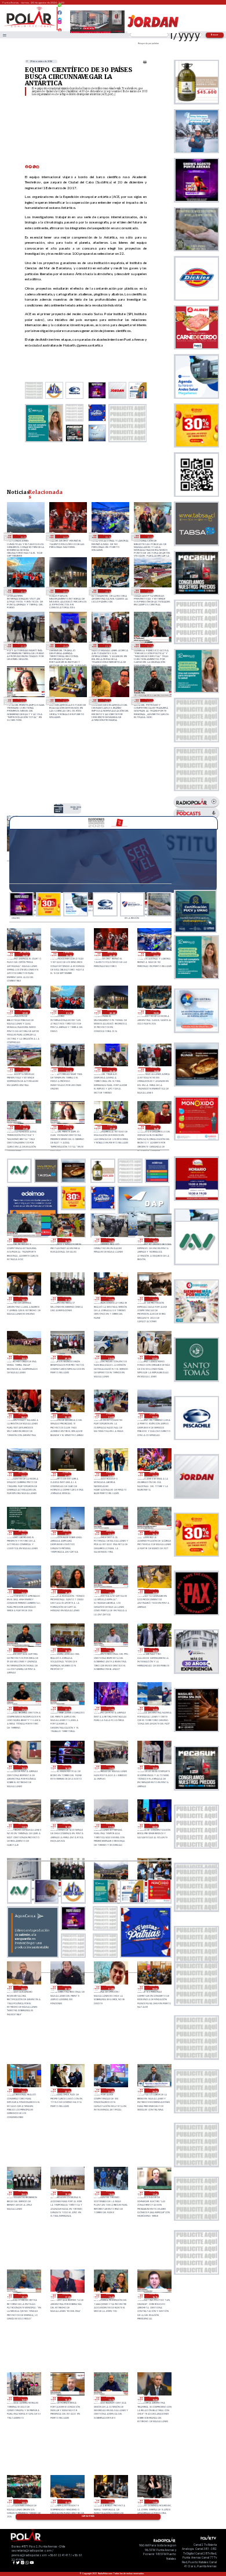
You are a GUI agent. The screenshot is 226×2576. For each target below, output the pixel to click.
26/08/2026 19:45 (67, 1591)
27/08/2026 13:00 (67, 1299)
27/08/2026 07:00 (154, 1357)
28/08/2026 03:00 (107, 536)
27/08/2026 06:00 (23, 1415)
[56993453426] (60, 8)
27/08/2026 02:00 (23, 1474)
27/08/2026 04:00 (110, 1415)
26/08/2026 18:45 (23, 1650)
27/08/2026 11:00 (154, 1299)
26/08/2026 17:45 (23, 1709)
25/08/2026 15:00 (154, 2399)
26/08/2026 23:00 (154, 1474)
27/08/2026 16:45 (107, 701)
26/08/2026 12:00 (154, 1767)
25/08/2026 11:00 (154, 2501)
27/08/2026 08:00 (110, 1357)
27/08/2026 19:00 (107, 645)
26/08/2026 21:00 (67, 1533)
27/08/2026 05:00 (67, 1415)
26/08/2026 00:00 (154, 1988)
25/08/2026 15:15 (110, 2399)
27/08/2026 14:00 (23, 1299)
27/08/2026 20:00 (64, 645)
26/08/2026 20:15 (154, 1533)
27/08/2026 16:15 (150, 701)
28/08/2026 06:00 (76, 808)
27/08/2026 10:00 (23, 1357)
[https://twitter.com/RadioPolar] (60, 17)
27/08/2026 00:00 (110, 1474)
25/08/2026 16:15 (154, 2296)
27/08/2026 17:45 (150, 645)
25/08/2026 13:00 (67, 2501)
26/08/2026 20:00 (23, 1591)
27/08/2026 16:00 (67, 1240)
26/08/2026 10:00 (67, 1826)
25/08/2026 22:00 (67, 2090)
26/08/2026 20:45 (110, 1533)
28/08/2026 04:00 (64, 536)
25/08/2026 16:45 (110, 2296)
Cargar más (88, 2516)
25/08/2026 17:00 (67, 2296)
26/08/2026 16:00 (154, 1709)
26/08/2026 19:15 (110, 1591)
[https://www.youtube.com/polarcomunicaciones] (60, 28)
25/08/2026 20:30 (154, 2090)
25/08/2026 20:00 (23, 2193)
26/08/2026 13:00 (110, 1767)
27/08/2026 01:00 (67, 1474)
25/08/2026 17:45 (154, 2193)
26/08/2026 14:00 (67, 1767)
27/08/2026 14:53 (154, 1240)
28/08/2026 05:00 (22, 536)
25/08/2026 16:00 (23, 2399)
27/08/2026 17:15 (22, 701)
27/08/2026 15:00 (110, 1240)
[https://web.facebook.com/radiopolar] (60, 13)
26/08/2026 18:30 (67, 1650)
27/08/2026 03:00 (154, 1415)
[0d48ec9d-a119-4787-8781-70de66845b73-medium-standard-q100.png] (30, 27)
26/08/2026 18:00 (154, 1650)
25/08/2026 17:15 (23, 2296)
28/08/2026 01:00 (22, 591)
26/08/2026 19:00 (154, 1591)
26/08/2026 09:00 (110, 1826)
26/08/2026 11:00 (23, 1826)
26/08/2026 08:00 (154, 1826)
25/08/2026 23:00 (23, 2090)
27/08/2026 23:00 (107, 591)
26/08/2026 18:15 (110, 1650)
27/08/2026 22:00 (150, 591)
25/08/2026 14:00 (23, 2501)
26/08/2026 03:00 (23, 1988)
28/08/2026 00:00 (64, 591)
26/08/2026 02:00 (67, 1988)
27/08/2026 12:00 (110, 1299)
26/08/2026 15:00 (23, 1767)
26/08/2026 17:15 (67, 1709)
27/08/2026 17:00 (64, 701)
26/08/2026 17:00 (110, 1709)
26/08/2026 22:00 (23, 1533)
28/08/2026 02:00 (150, 536)
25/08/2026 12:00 (110, 2501)
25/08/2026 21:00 (110, 2090)
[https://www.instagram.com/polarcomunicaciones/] (60, 24)
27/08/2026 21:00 (22, 645)
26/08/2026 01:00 (110, 1988)
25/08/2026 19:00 (67, 2193)
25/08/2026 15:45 (67, 2399)
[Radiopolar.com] (5, 35)
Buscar (215, 35)
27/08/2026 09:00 (67, 1357)
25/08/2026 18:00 (110, 2193)
